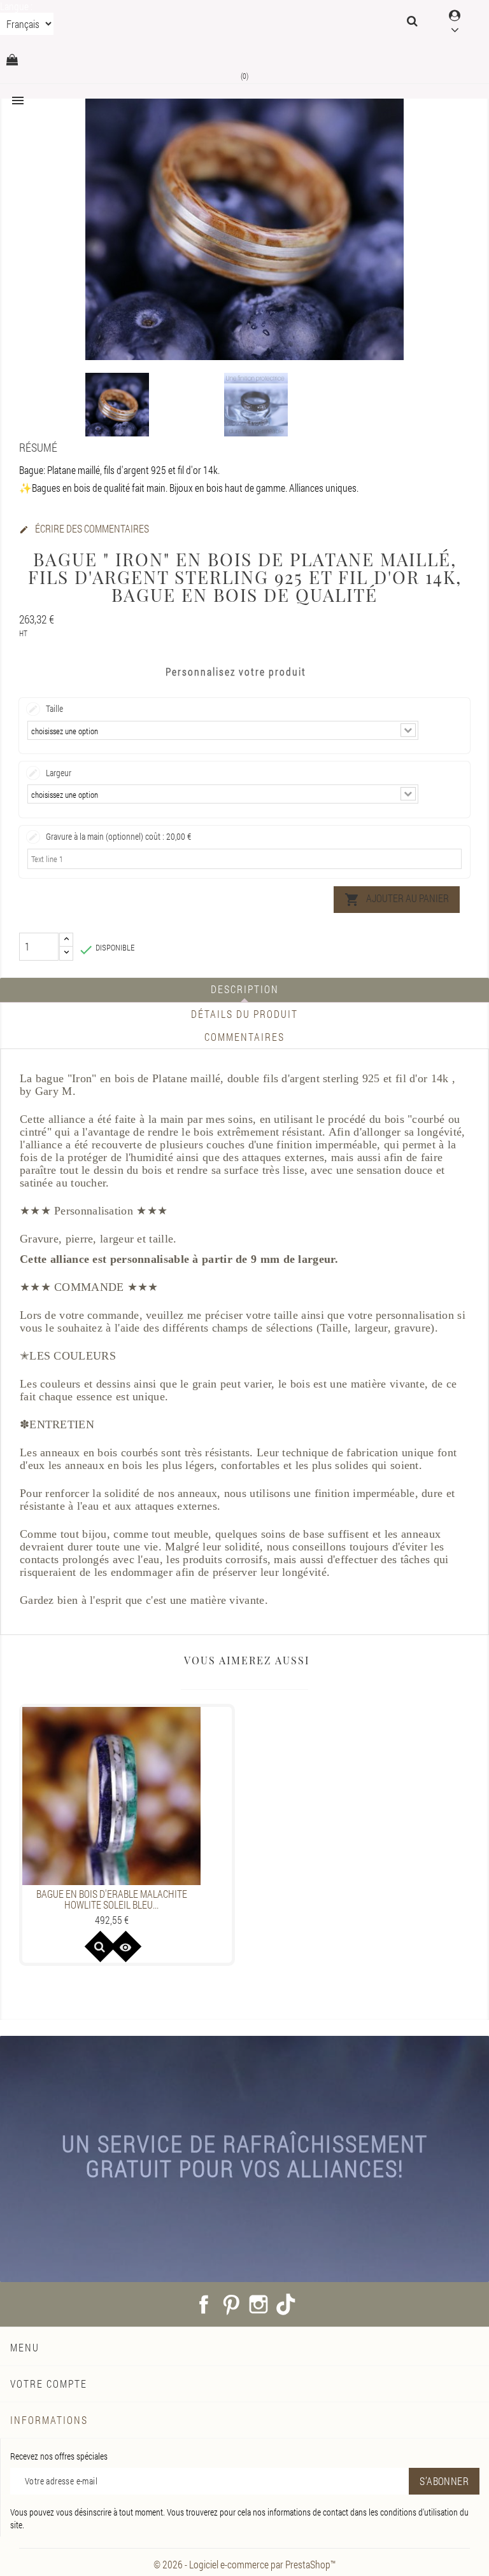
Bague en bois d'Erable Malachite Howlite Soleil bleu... (112, 1899)
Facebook (204, 2304)
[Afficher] (100, 1946)
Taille (54, 708)
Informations (49, 2420)
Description (245, 989)
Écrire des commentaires (84, 529)
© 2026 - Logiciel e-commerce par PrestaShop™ (244, 2564)
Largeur (59, 773)
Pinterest (231, 2304)
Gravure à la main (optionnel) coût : (118, 836)
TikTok (286, 2304)
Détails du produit (244, 1014)
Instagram (259, 2304)
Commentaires (244, 1037)
